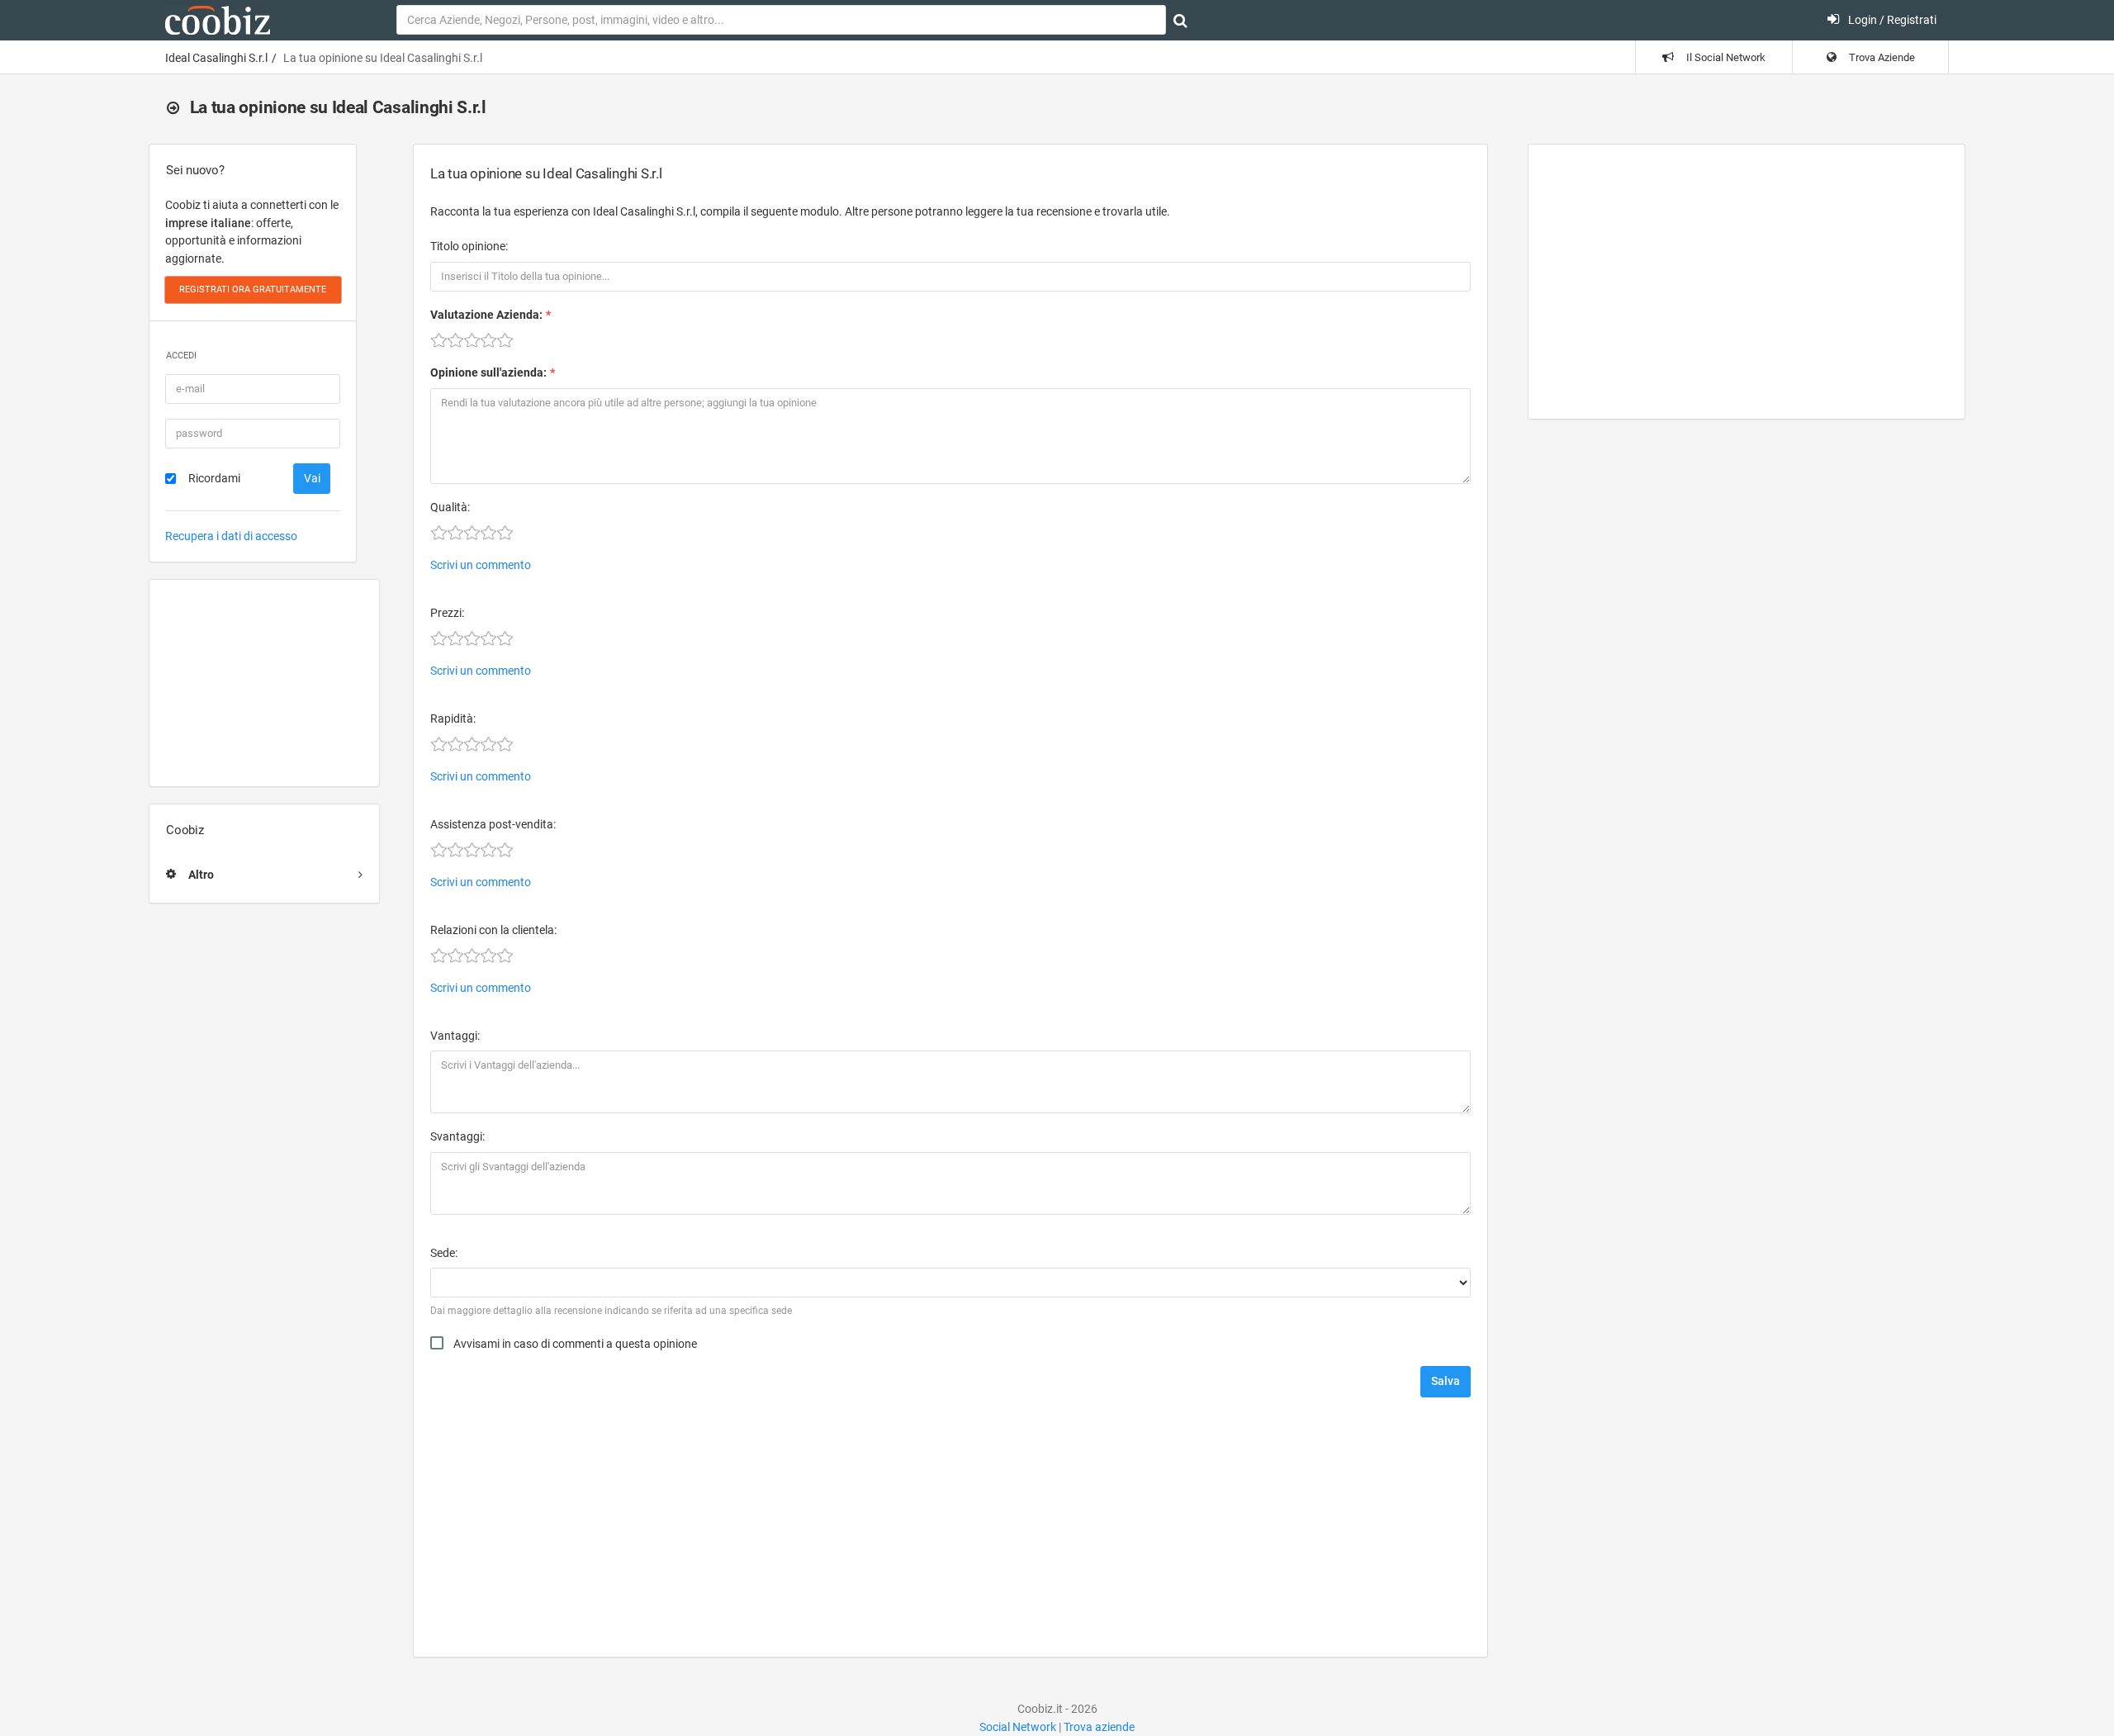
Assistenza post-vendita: (493, 824)
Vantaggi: (455, 1036)
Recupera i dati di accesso (231, 536)
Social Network (1018, 1727)
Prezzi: (447, 613)
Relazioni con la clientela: (493, 930)
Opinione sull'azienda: (488, 372)
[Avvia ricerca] (1180, 21)
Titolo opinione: (469, 246)
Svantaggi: (457, 1136)
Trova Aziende (1881, 57)
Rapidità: (453, 719)
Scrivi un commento (481, 565)
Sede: (444, 1253)
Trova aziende (1099, 1727)
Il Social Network (1725, 57)
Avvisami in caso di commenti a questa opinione (575, 1344)
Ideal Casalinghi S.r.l (216, 58)
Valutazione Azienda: (486, 315)
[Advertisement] (264, 683)
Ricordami (214, 478)
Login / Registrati (1891, 20)
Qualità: (450, 507)
